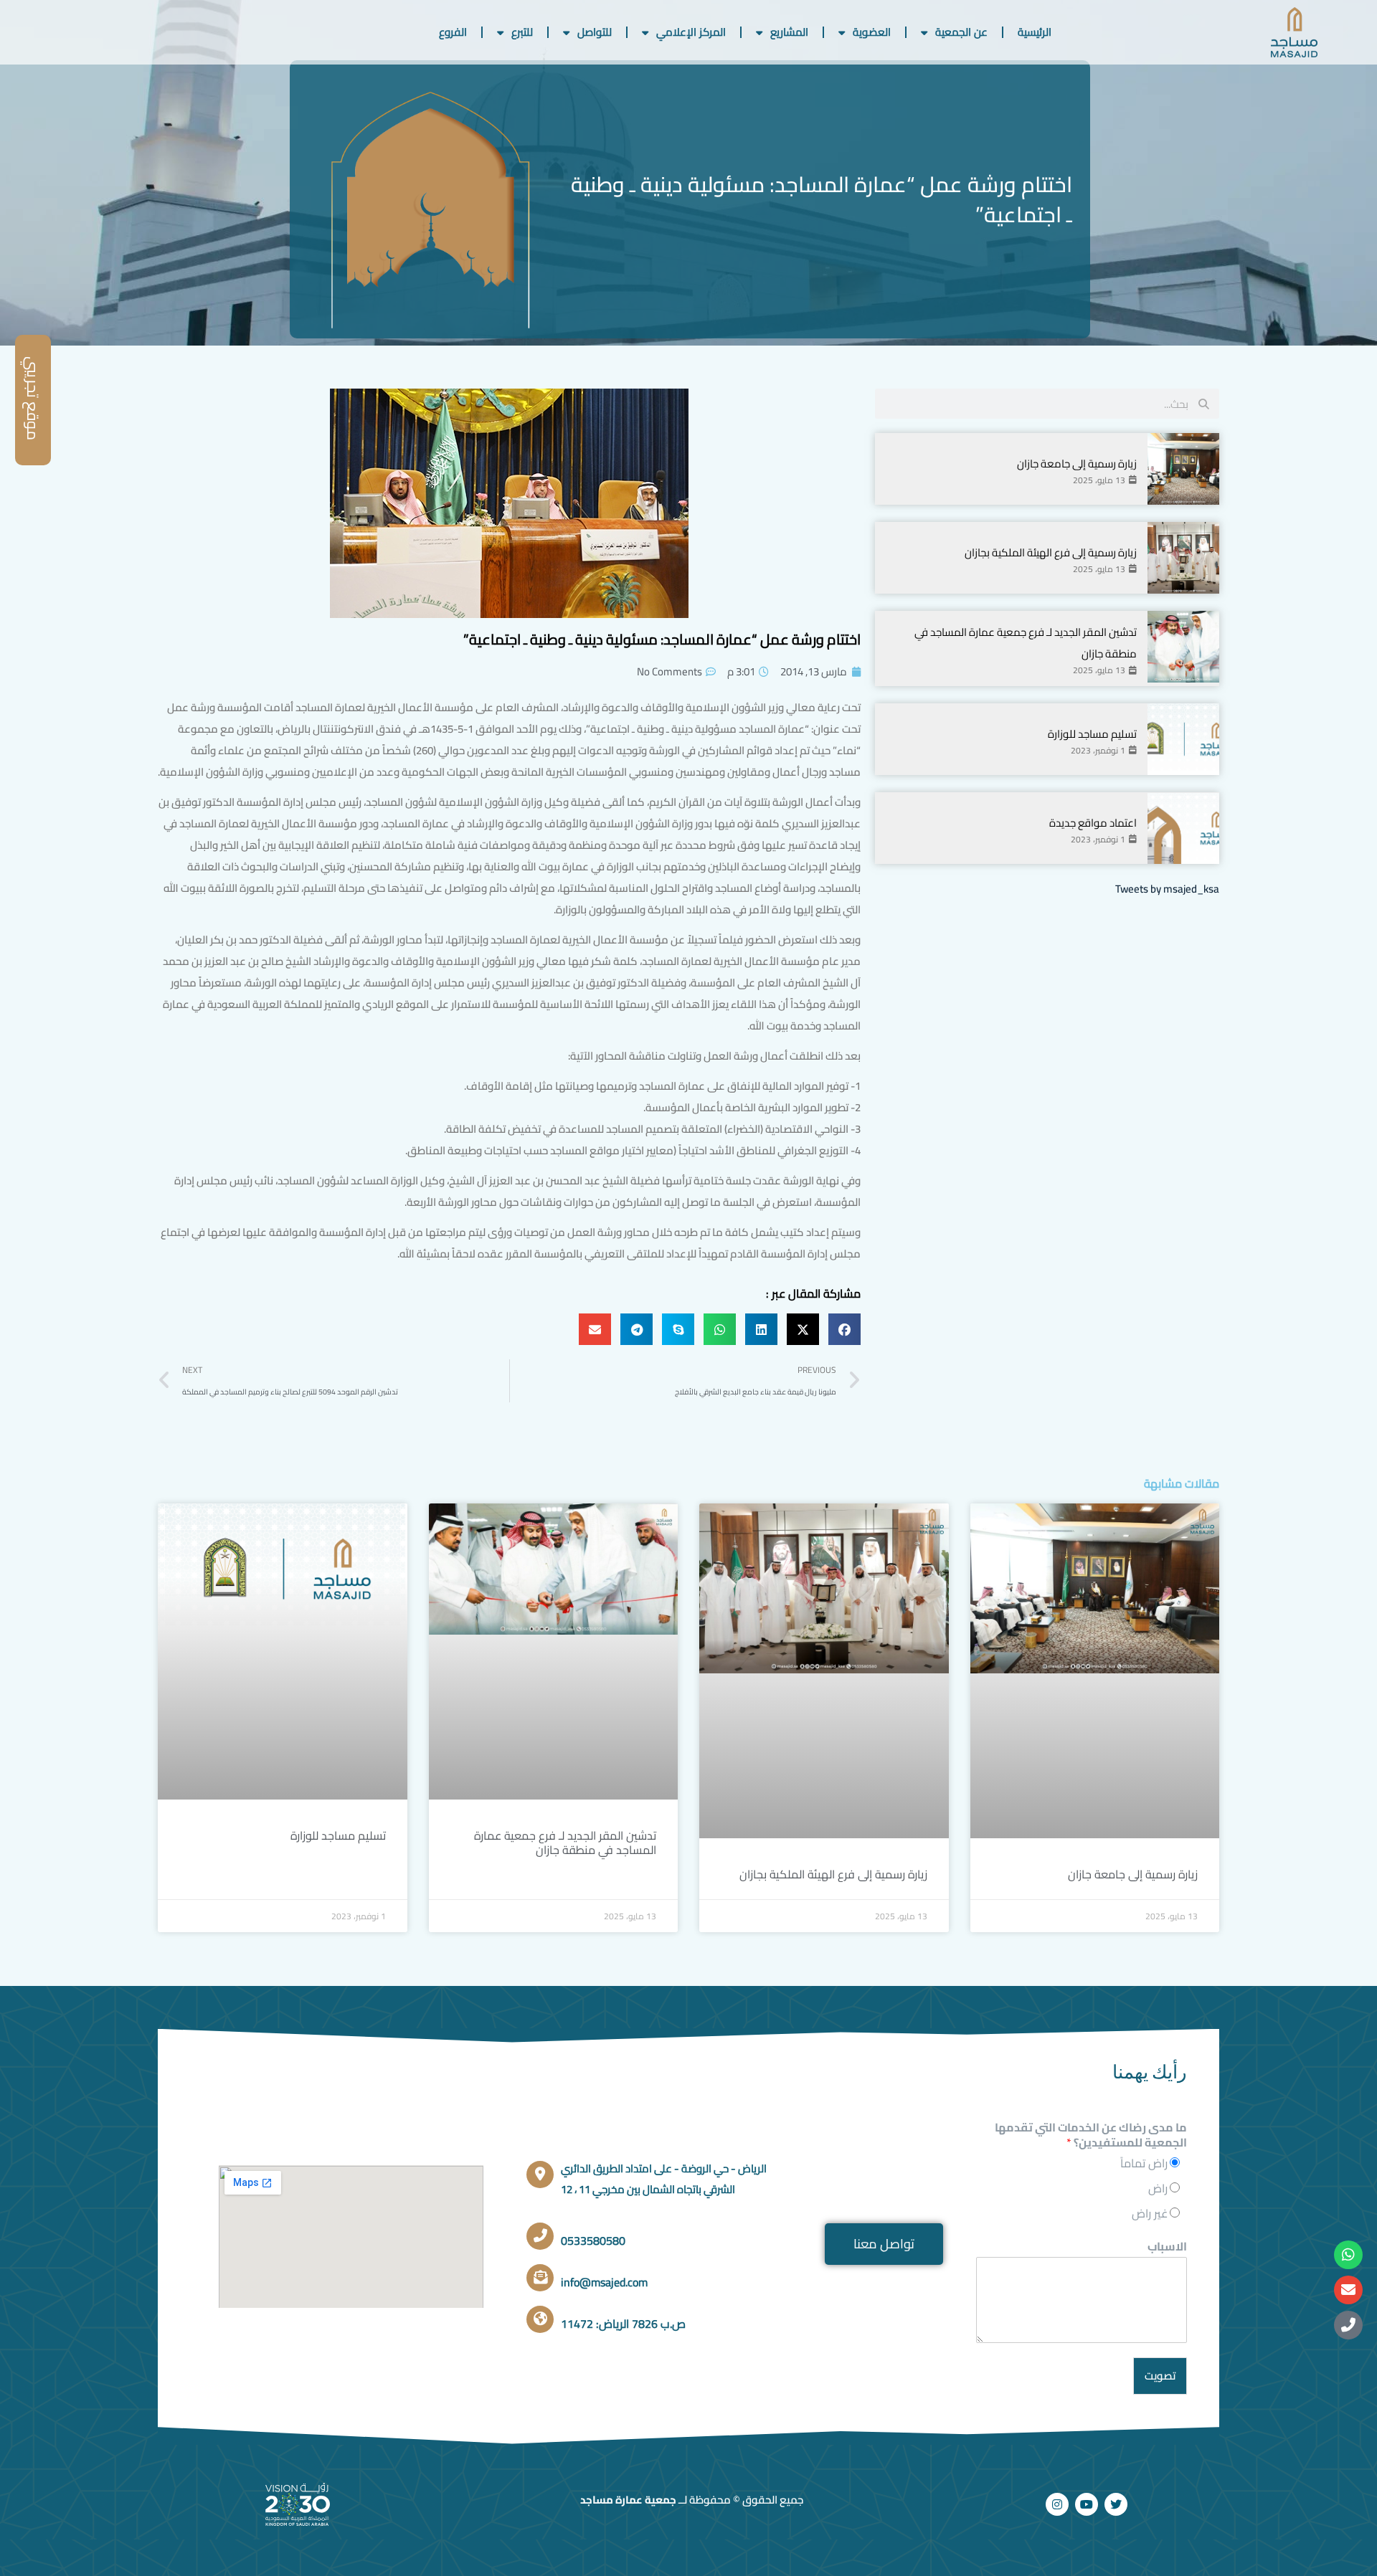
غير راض (1150, 2213)
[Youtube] (1087, 2504)
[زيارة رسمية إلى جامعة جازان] (1183, 469)
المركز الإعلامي (691, 32)
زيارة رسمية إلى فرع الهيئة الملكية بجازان (1051, 552)
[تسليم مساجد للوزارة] (1183, 739)
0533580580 (593, 2240)
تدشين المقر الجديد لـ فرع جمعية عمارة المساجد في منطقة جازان (565, 1843)
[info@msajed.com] (540, 2278)
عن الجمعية (961, 32)
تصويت (1160, 2376)
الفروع (453, 32)
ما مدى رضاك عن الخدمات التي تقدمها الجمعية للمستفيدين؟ (1091, 2135)
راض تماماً (1144, 2163)
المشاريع (789, 32)
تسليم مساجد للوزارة (1092, 734)
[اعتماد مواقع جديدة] (1183, 828)
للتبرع (522, 32)
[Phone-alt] (1348, 2325)
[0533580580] (540, 2236)
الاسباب (1167, 2247)
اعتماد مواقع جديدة (1093, 823)
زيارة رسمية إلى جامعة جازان (1077, 464)
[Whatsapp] (1348, 2255)
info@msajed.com (604, 2282)
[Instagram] (1057, 2504)
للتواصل (595, 32)
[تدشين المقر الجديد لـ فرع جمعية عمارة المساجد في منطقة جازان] (1183, 647)
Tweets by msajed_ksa (1167, 889)
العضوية (872, 32)
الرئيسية (1035, 32)
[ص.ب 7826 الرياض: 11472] (540, 2319)
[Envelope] (1348, 2290)
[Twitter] (1116, 2504)
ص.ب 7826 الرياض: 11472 (623, 2324)
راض (1158, 2188)
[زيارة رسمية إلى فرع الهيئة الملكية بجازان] (1183, 558)
